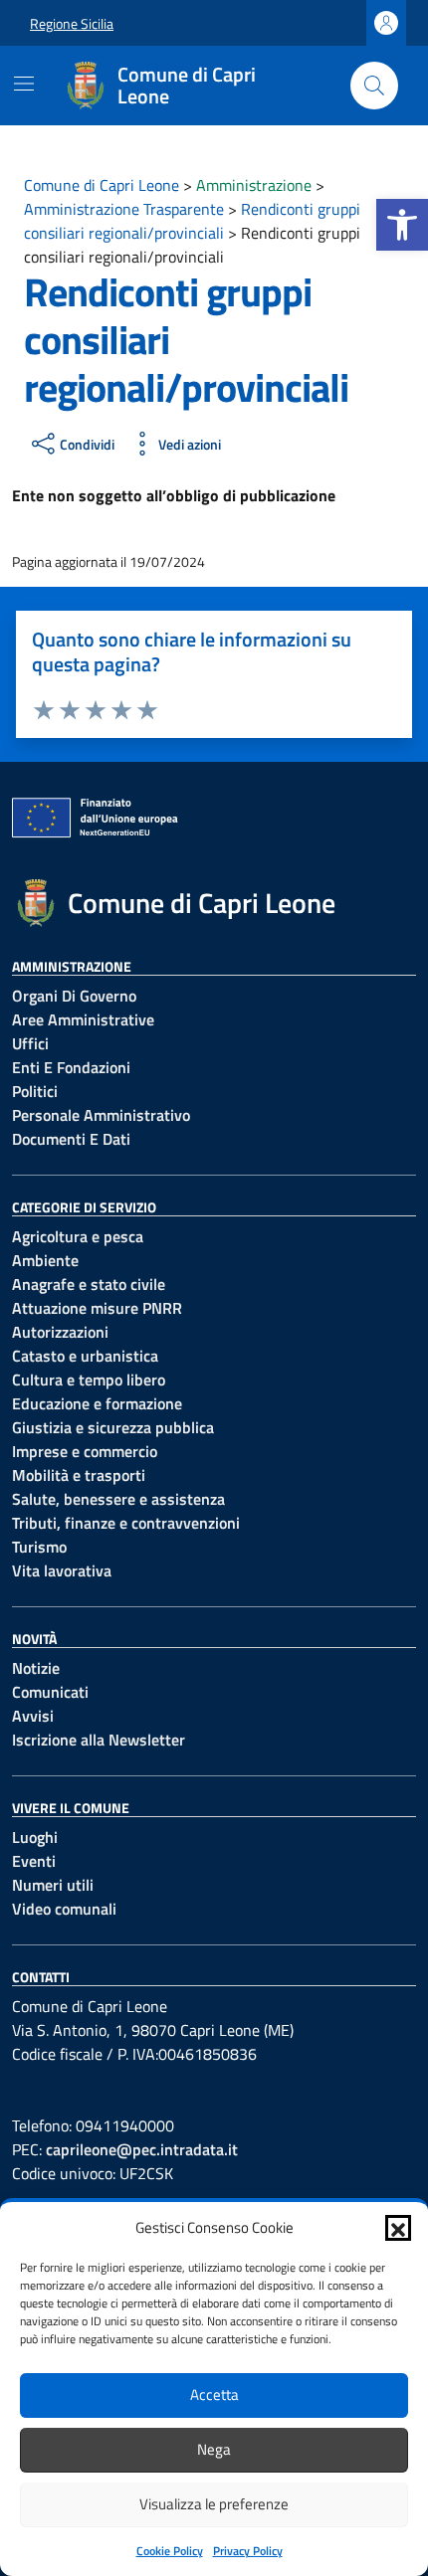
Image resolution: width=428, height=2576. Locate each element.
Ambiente (45, 1260)
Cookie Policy (170, 2551)
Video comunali (64, 1909)
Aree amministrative (83, 1019)
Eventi (34, 1861)
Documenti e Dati (71, 1139)
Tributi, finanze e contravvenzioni (126, 1523)
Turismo (39, 1547)
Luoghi (35, 1837)
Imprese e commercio (85, 1451)
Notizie (36, 1668)
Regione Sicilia (72, 23)
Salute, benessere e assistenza (118, 1499)
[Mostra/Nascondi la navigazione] (24, 84)
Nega (214, 2449)
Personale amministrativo (101, 1115)
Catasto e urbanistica (85, 1356)
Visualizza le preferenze (214, 2504)
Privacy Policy (248, 2551)
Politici (35, 1091)
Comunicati (50, 1692)
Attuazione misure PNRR (97, 1308)
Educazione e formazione (97, 1403)
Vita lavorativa (62, 1570)
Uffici (30, 1043)
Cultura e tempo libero (89, 1380)
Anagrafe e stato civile (89, 1284)
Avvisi (33, 1716)
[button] (402, 225)
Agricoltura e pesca (78, 1236)
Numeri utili (53, 1885)
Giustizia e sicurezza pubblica (113, 1427)
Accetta (214, 2394)
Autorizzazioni (60, 1332)
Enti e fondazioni (71, 1067)
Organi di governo (74, 996)
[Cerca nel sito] (374, 86)
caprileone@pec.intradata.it (142, 2149)
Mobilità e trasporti (79, 1475)
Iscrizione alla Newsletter (99, 1740)
